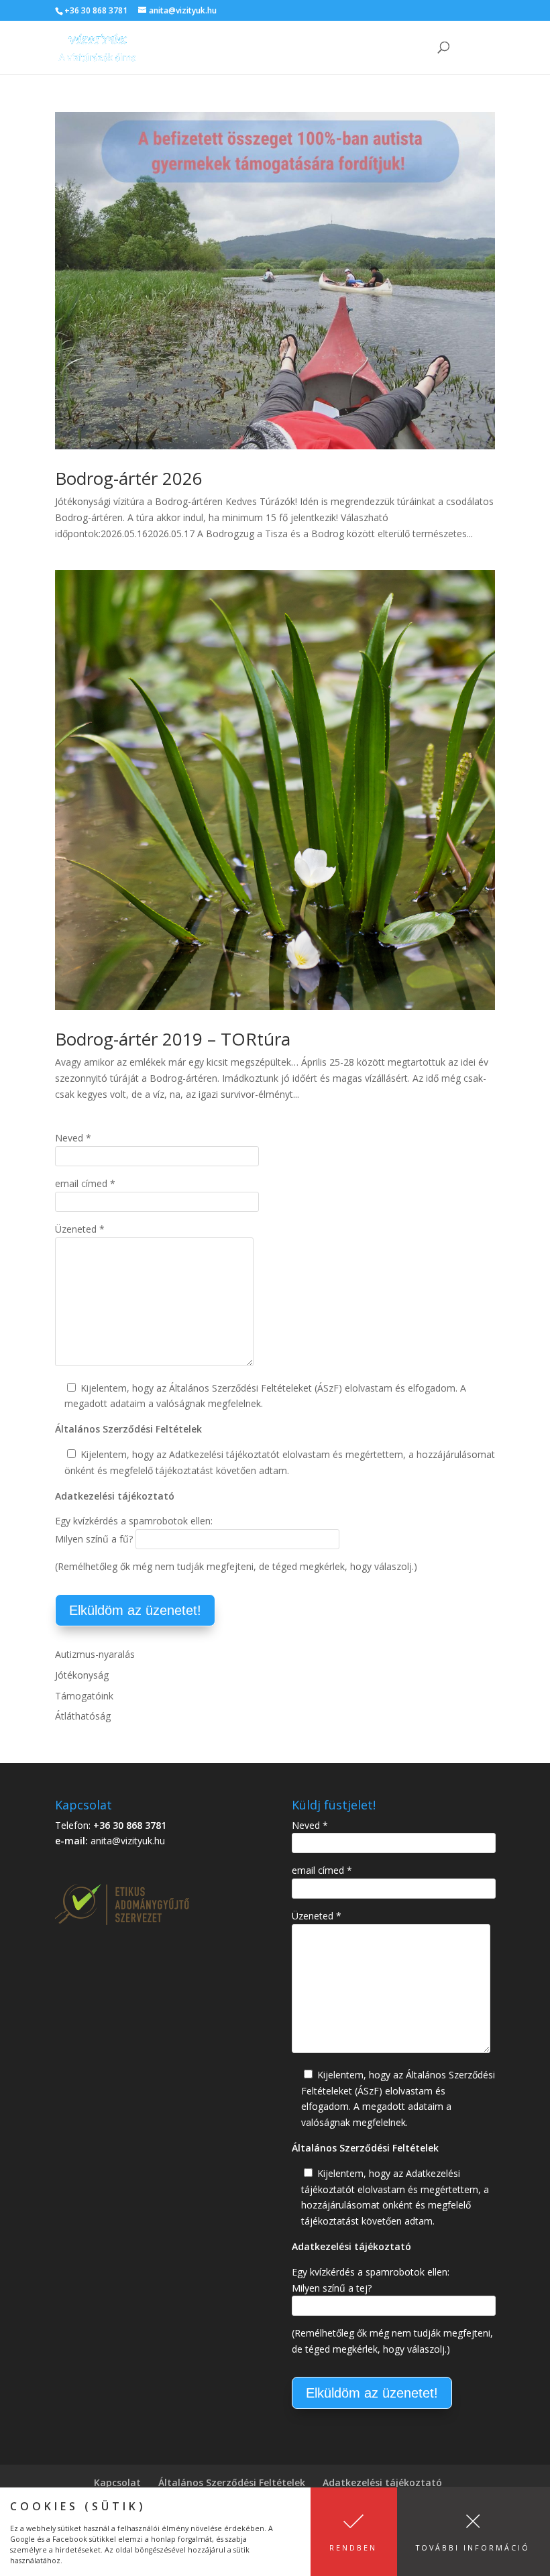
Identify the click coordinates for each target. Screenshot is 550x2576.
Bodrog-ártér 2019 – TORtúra (173, 1039)
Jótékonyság (82, 1675)
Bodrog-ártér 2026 (129, 478)
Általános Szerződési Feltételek (232, 2482)
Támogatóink (84, 1696)
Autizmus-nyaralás (95, 1654)
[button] (354, 2532)
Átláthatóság (83, 1716)
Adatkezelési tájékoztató (382, 2482)
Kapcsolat (117, 2482)
